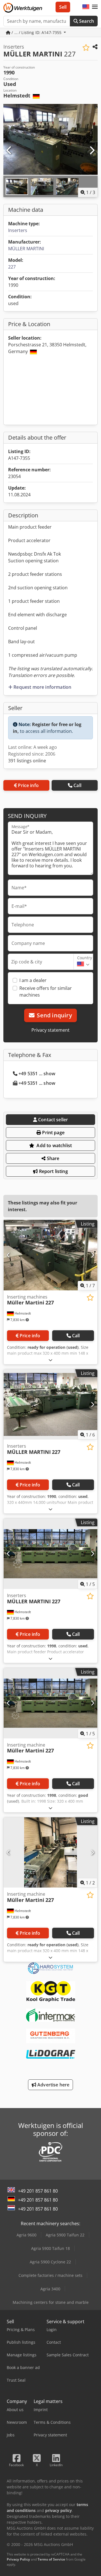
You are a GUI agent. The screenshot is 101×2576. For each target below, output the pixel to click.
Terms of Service (51, 2559)
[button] (95, 7)
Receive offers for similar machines (46, 992)
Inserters (18, 230)
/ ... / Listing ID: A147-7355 (36, 32)
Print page (53, 1133)
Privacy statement (50, 1030)
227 (12, 267)
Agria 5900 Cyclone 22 (50, 2262)
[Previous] (9, 151)
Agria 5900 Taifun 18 (50, 2248)
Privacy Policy (18, 2559)
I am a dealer (33, 980)
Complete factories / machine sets (50, 2275)
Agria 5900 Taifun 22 (65, 2235)
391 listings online (27, 761)
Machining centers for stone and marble (51, 2302)
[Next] (92, 151)
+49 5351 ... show (37, 1074)
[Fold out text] (50, 1360)
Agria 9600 (27, 2235)
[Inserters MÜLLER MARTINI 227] (50, 1405)
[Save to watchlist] (86, 48)
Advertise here (53, 2085)
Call (77, 785)
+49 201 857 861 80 (38, 2191)
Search (86, 21)
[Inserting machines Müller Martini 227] (50, 1255)
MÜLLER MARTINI (26, 249)
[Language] (86, 7)
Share (53, 1158)
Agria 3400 (50, 2289)
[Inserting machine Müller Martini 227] (50, 1703)
